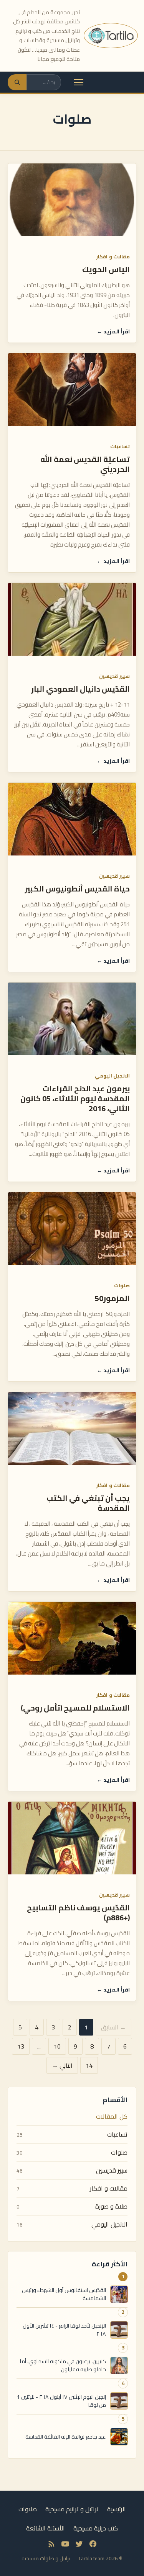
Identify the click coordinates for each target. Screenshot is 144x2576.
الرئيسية (117, 2509)
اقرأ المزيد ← (113, 331)
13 (21, 2046)
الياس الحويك (106, 269)
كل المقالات (112, 2116)
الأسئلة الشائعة (46, 2528)
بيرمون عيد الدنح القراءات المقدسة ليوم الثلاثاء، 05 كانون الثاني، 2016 (75, 1098)
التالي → (62, 2065)
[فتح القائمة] (79, 82)
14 (89, 2065)
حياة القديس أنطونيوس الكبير (77, 889)
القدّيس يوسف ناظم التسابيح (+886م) (78, 1912)
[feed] (51, 2544)
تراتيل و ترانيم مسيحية (72, 2509)
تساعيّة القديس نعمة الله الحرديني (85, 464)
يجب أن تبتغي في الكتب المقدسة (88, 1503)
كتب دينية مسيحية (96, 2528)
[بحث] (17, 82)
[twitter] (79, 2544)
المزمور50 (112, 1298)
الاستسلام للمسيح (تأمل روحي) (75, 1708)
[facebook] (93, 2544)
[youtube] (65, 2544)
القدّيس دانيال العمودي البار (80, 689)
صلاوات (28, 2509)
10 (57, 2046)
